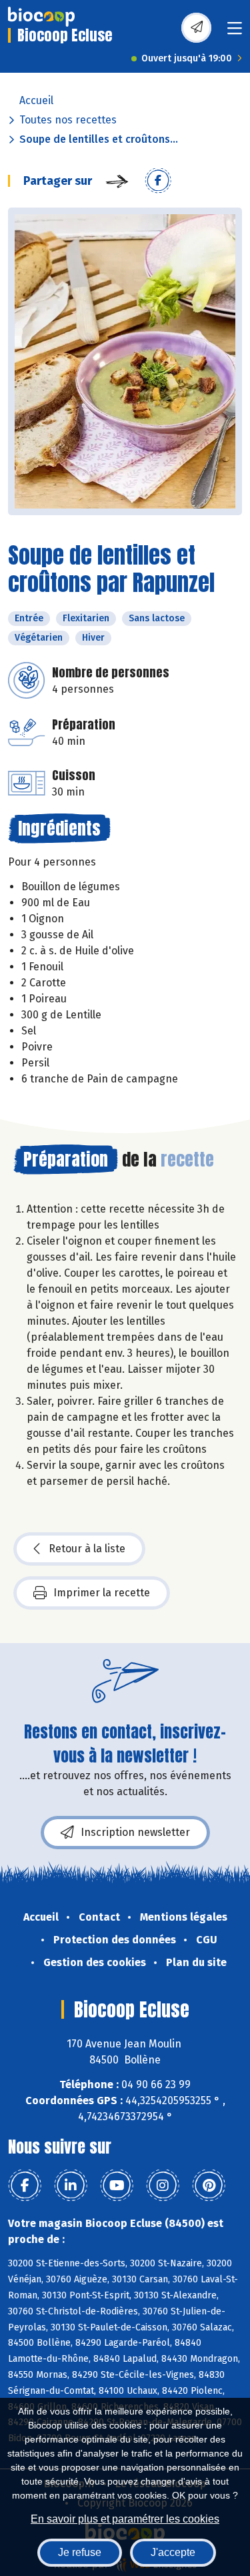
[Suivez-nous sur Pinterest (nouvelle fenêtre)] (209, 2186)
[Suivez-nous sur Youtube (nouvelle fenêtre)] (117, 2186)
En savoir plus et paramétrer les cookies (125, 2519)
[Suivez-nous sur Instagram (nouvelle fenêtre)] (163, 2186)
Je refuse (80, 2552)
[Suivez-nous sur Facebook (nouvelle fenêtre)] (25, 2186)
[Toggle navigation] (235, 32)
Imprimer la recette (102, 1593)
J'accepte (173, 2552)
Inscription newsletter (135, 1832)
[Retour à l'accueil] (41, 17)
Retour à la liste (87, 1549)
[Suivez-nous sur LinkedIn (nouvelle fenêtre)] (71, 2186)
